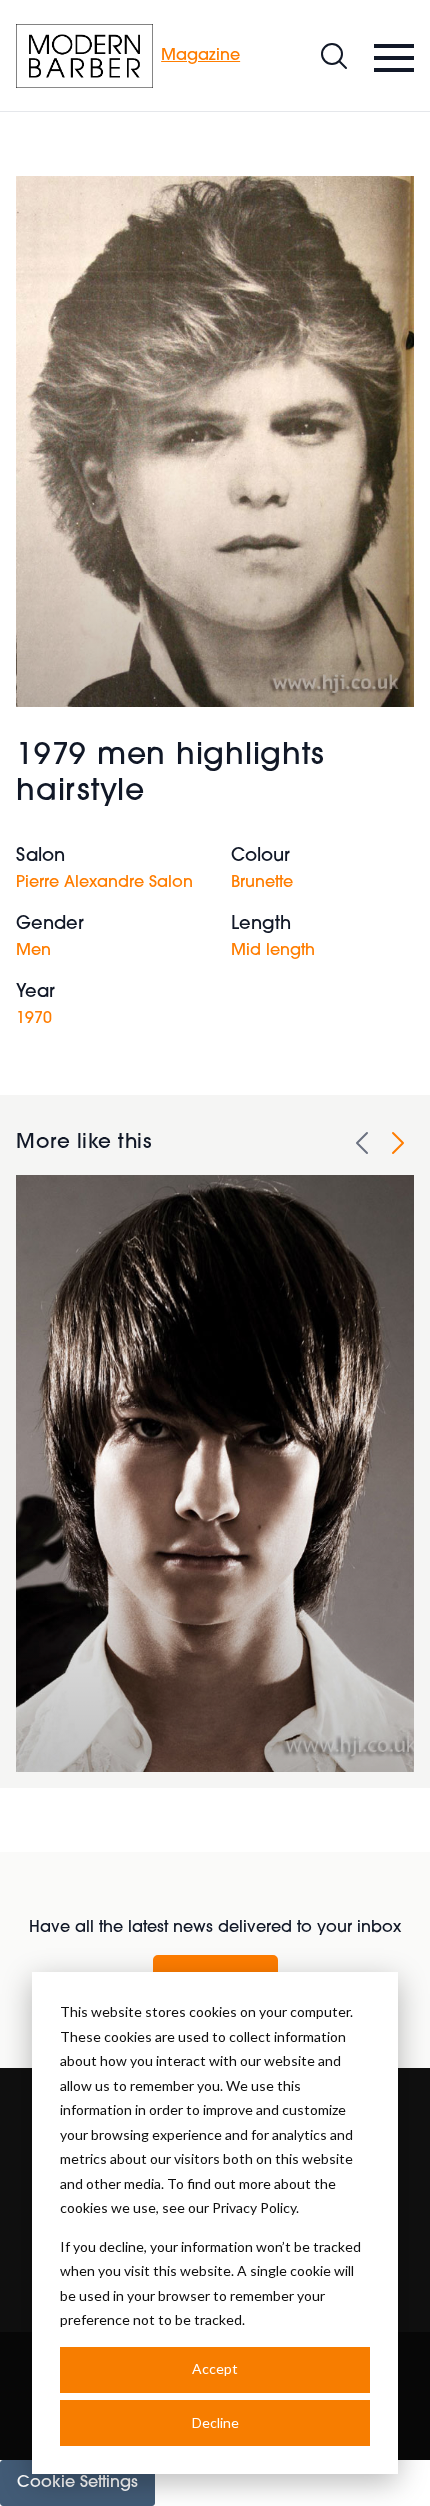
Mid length (273, 951)
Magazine (200, 56)
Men (33, 951)
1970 (34, 1019)
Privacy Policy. (255, 2207)
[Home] (84, 56)
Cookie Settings (77, 2483)
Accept (215, 2368)
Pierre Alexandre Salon (104, 883)
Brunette (262, 883)
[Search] (334, 56)
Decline (215, 2422)
